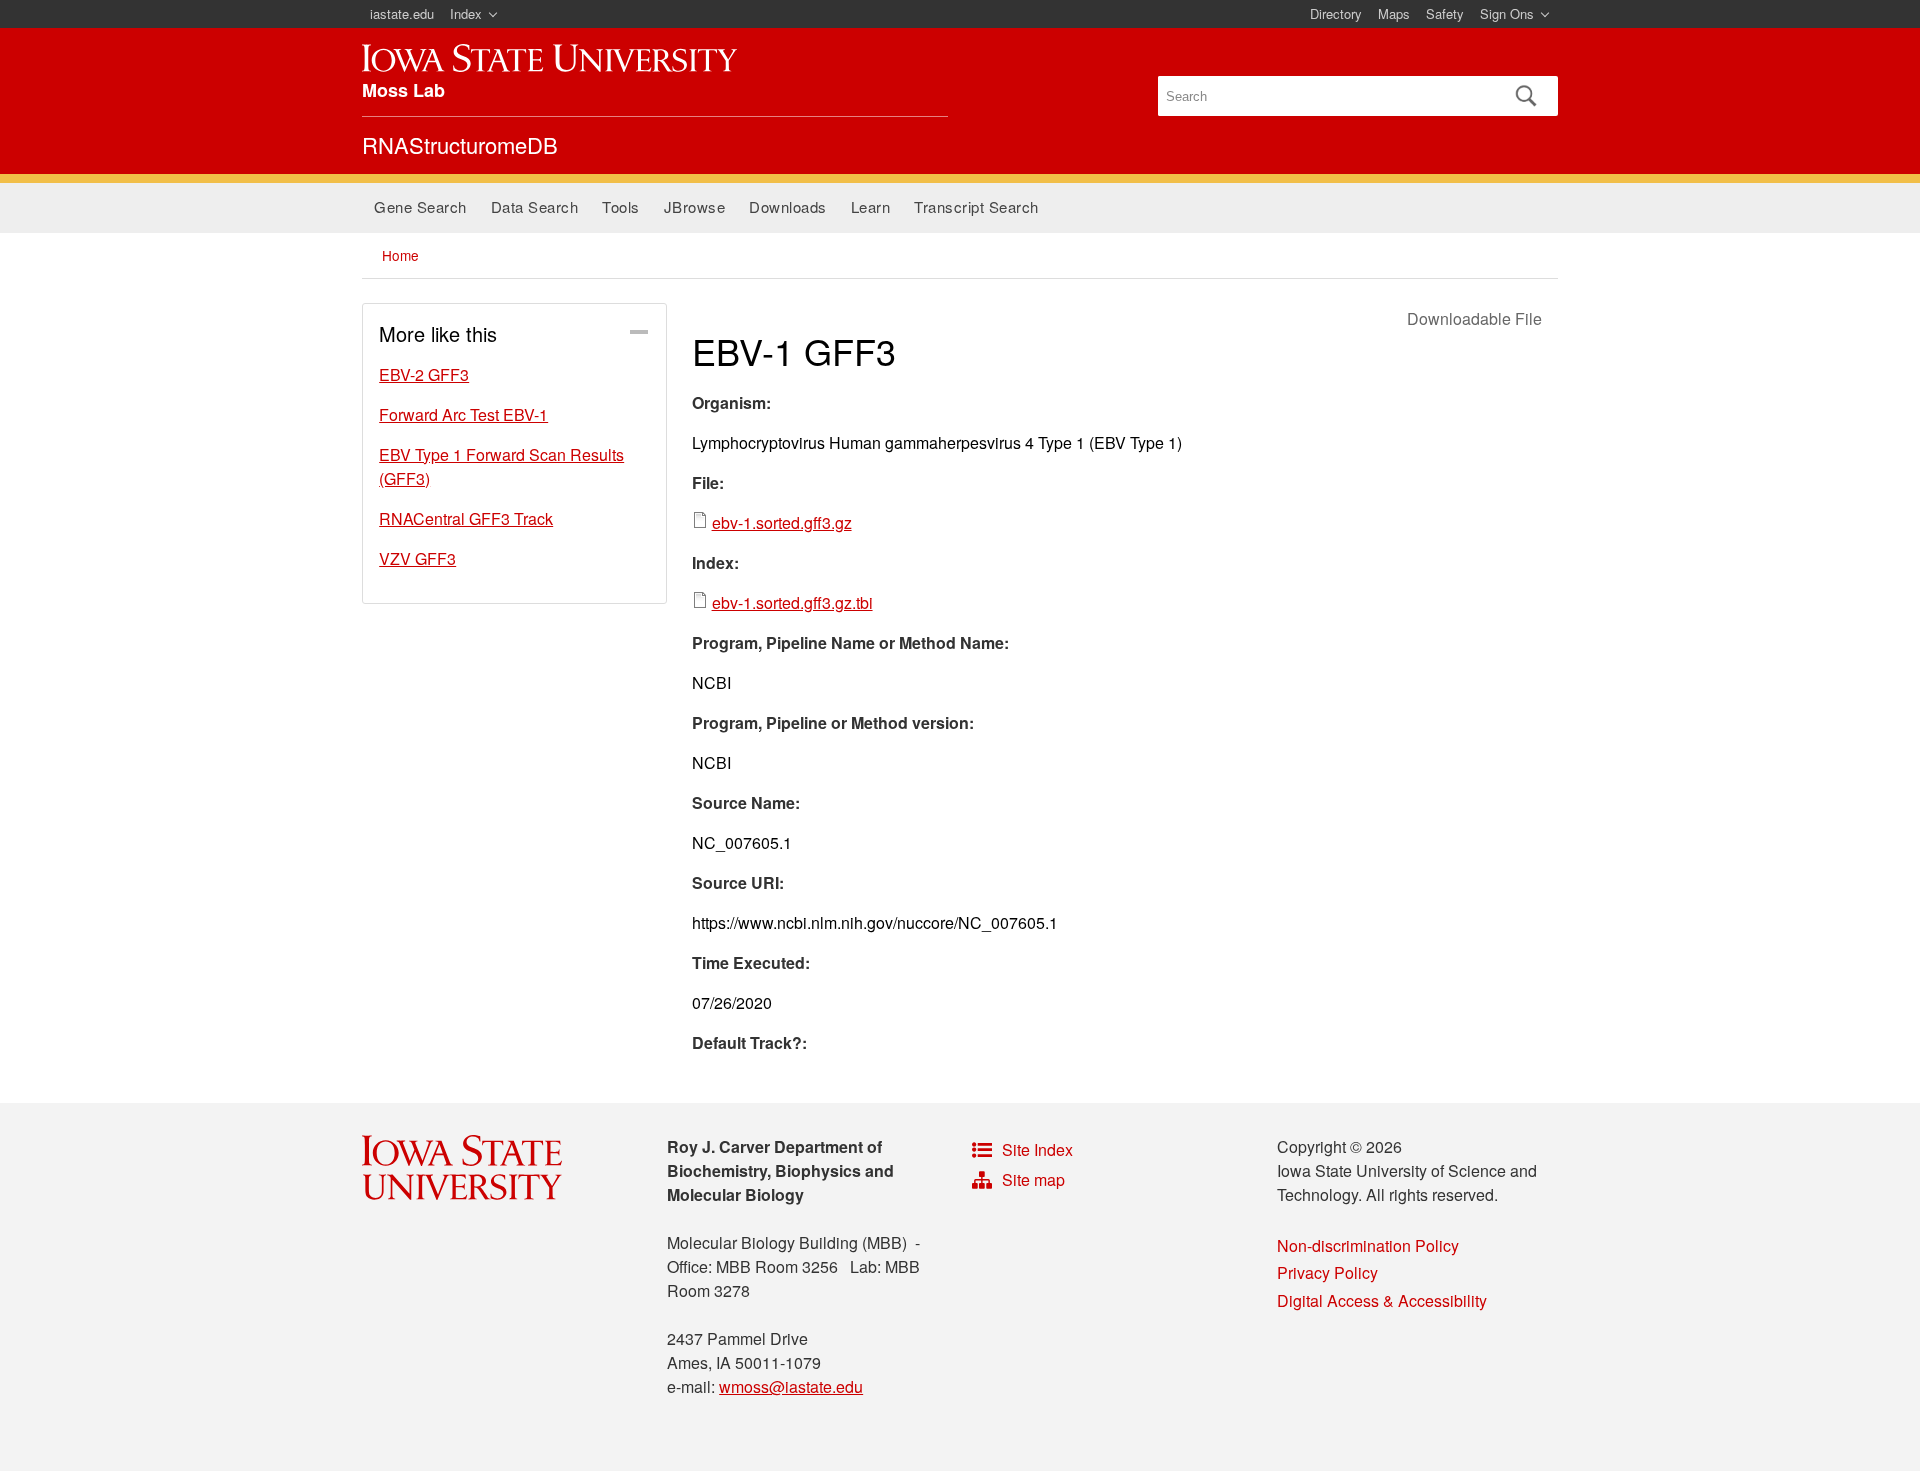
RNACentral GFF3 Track (466, 518)
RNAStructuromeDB (460, 144)
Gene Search (420, 206)
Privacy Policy (1327, 1272)
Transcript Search (976, 206)
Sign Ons (1507, 13)
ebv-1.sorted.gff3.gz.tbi (792, 602)
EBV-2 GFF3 (424, 374)
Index (466, 13)
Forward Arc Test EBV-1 (463, 414)
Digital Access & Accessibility (1382, 1300)
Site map (1033, 1179)
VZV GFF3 (417, 558)
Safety (1445, 13)
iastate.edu (402, 13)
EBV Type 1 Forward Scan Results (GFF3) (501, 466)
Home (400, 255)
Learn (871, 206)
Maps (1394, 13)
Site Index (1037, 1149)
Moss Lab (403, 90)
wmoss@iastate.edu (791, 1386)
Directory (1336, 13)
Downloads (788, 206)
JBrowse (695, 206)
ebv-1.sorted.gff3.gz (782, 522)
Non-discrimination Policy (1368, 1245)
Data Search (535, 206)
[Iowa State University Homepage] (549, 58)
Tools (621, 206)
